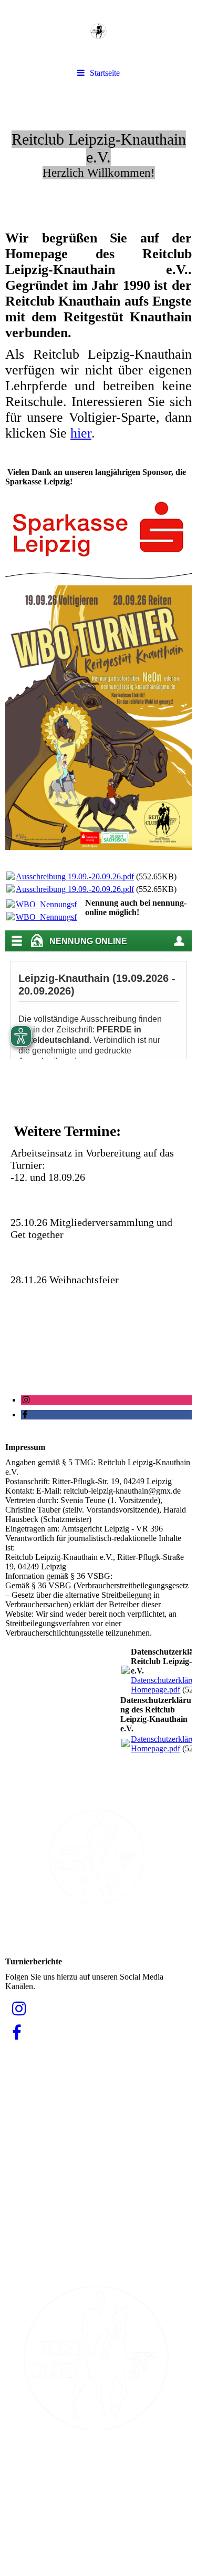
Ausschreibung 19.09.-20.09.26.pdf (75, 876)
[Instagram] (25, 1400)
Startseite (105, 73)
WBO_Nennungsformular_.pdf (68, 904)
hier (81, 433)
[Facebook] (24, 1414)
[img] (98, 32)
